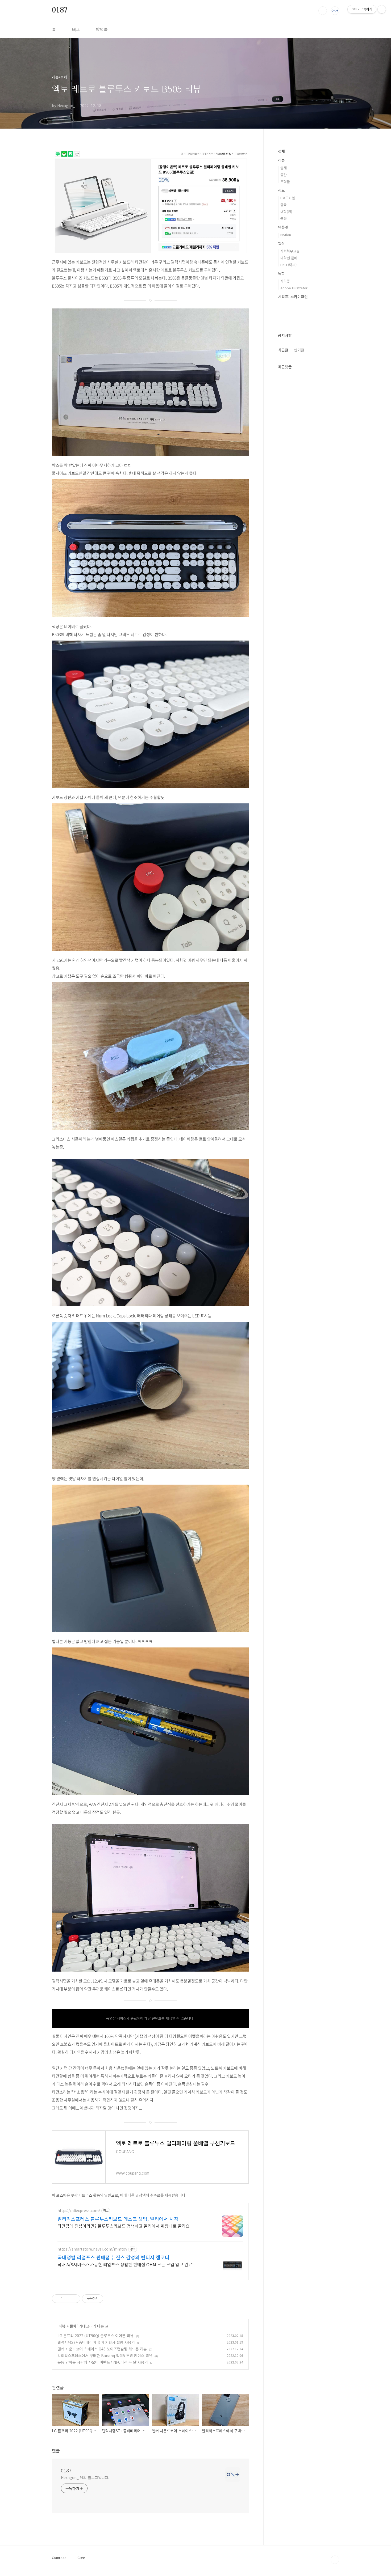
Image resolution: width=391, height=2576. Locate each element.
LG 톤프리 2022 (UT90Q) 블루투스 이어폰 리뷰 (95, 2336)
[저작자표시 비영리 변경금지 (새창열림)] (110, 2299)
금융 (284, 219)
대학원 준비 (289, 258)
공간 (284, 175)
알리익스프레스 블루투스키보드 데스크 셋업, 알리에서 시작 (118, 2219)
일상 (281, 243)
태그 (76, 29)
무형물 (285, 182)
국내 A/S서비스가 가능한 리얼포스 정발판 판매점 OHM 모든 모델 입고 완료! (126, 2264)
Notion (286, 235)
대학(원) (286, 212)
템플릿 (283, 227)
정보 (281, 190)
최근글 (283, 350)
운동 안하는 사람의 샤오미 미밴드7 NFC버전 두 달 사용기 (103, 2362)
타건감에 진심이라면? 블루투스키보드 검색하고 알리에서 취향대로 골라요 (124, 2226)
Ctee (81, 2558)
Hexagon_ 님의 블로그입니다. (85, 2477)
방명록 (102, 29)
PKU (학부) (288, 265)
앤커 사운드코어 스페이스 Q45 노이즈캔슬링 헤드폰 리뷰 (102, 2349)
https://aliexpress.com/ (79, 2211)
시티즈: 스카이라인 (293, 296)
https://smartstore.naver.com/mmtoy (92, 2249)
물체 (73, 2326)
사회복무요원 (290, 251)
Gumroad (59, 2558)
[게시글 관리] (74, 2299)
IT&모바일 (288, 198)
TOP (335, 2560)
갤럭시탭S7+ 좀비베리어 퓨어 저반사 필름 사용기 (96, 2342)
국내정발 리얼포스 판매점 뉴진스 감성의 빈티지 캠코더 (113, 2257)
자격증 (285, 281)
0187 (60, 10)
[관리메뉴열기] (382, 9)
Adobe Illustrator (294, 288)
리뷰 (62, 2326)
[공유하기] (68, 2299)
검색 (323, 11)
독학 (281, 273)
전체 (281, 151)
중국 (284, 205)
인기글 (299, 350)
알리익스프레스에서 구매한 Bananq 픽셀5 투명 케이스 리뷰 (105, 2355)
